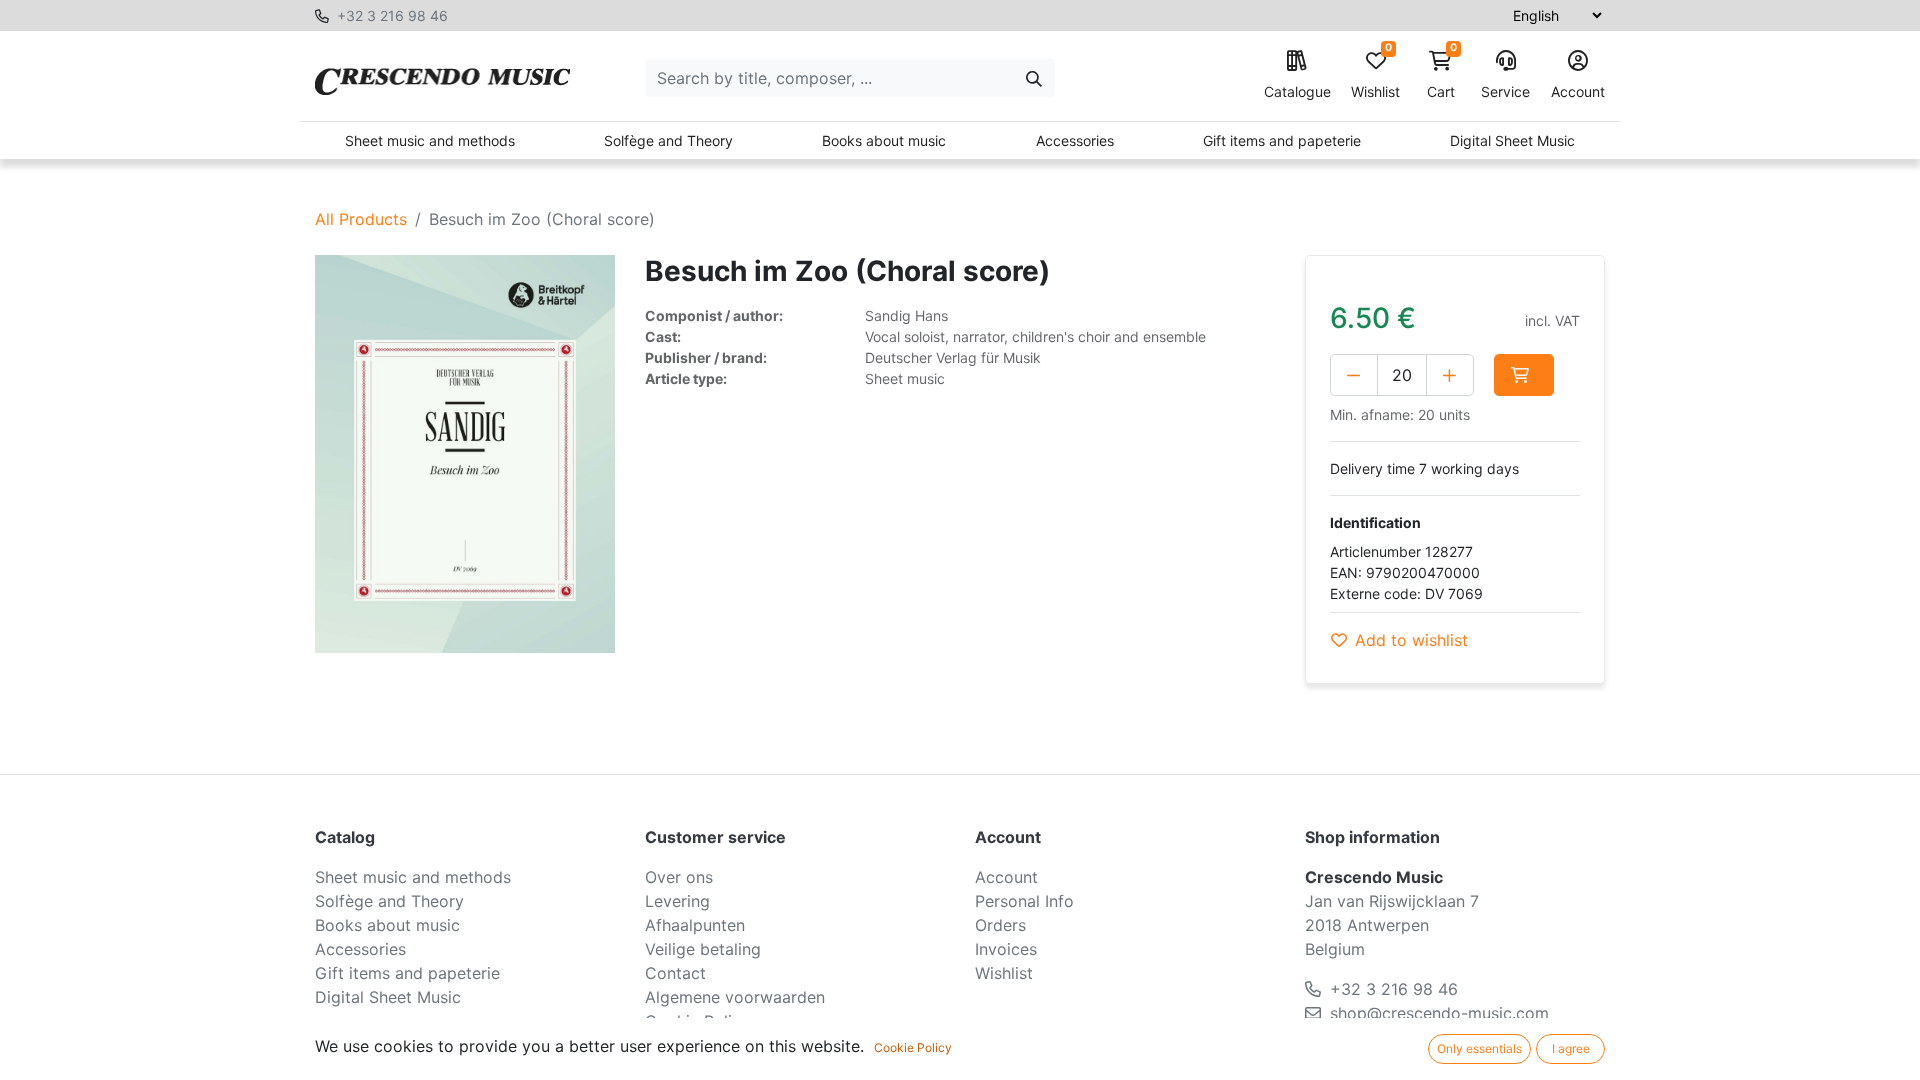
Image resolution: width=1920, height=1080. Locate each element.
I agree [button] (1571, 1048)
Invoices (1006, 949)
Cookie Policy (913, 1047)
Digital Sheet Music (1512, 140)
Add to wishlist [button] (1411, 640)
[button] (1524, 375)
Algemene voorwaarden (735, 997)
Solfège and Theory (668, 140)
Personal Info (1024, 901)
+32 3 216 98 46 (392, 15)
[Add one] (1450, 375)
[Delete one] (1354, 375)
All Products (361, 219)
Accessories (1075, 140)
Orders (1000, 925)
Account (1578, 91)
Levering (677, 901)
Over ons (679, 877)
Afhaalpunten (695, 925)
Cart (1442, 75)
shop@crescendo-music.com (1439, 1013)
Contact (675, 973)
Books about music (884, 140)
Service (1505, 91)
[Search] (1034, 78)
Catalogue (1297, 91)
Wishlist (1375, 75)
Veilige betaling (703, 949)
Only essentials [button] (1479, 1048)
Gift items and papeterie (1282, 140)
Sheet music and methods (430, 140)
